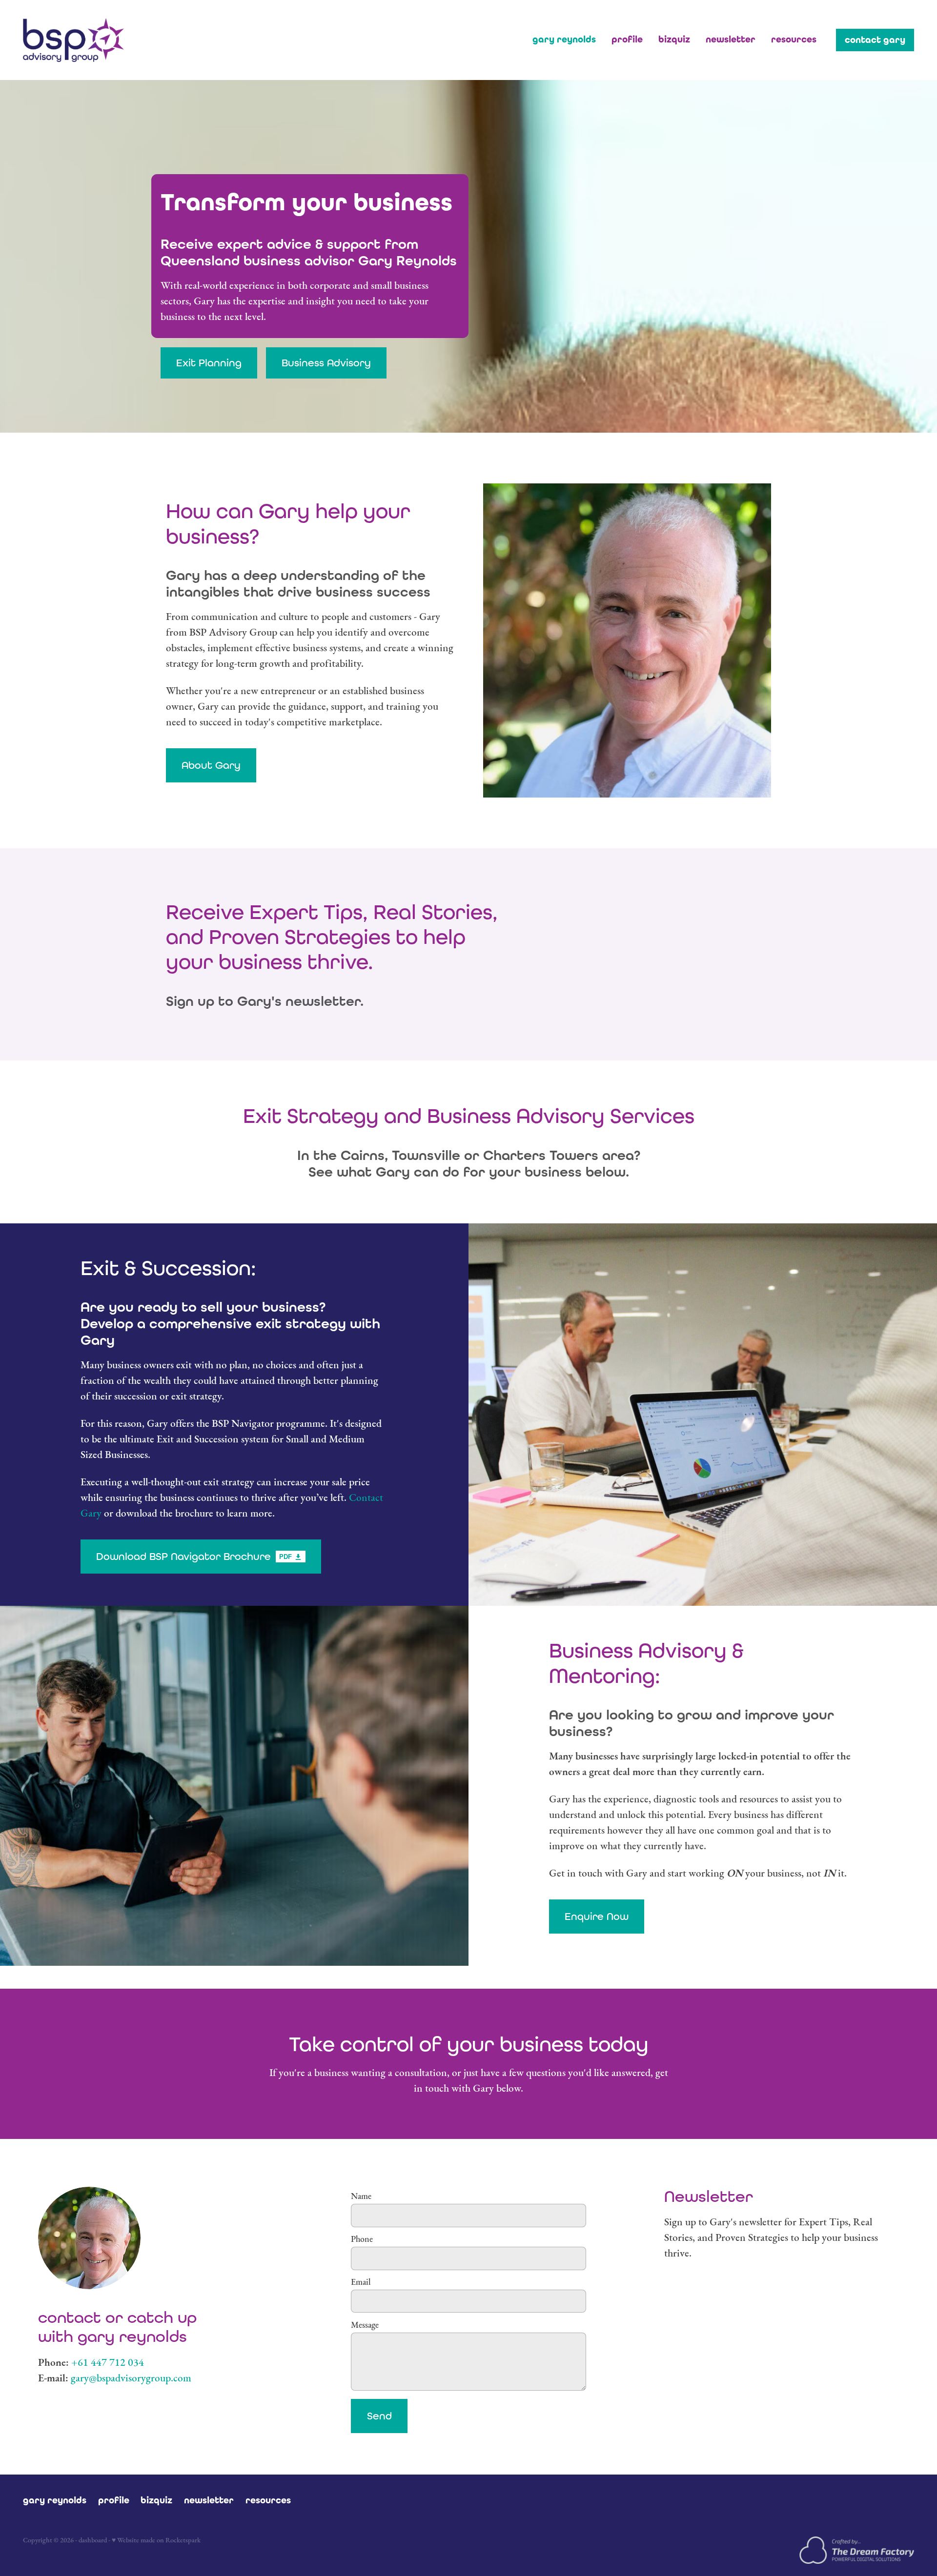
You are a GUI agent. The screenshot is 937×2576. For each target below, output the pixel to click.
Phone (362, 2239)
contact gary (875, 40)
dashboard (93, 2540)
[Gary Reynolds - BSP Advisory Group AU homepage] (112, 40)
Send (379, 2416)
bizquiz (674, 39)
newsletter (731, 39)
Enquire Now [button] (597, 1916)
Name (361, 2197)
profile (627, 39)
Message (365, 2325)
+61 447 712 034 (108, 2362)
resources (794, 39)
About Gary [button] (211, 765)
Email (361, 2282)
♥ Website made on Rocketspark (156, 2540)
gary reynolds (564, 39)
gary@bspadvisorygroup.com (131, 2378)
